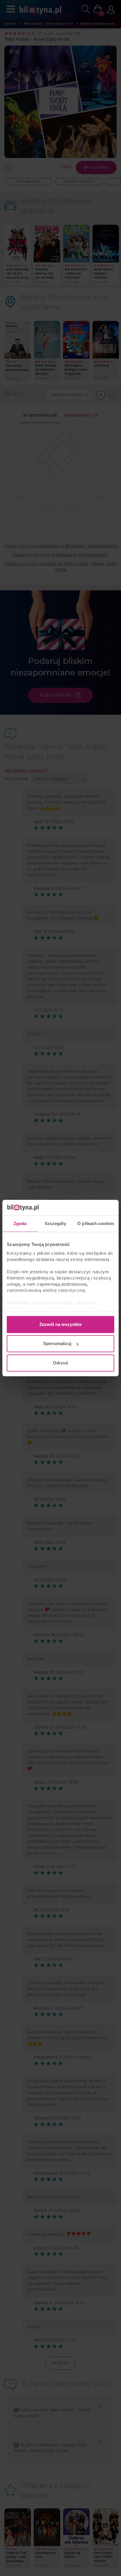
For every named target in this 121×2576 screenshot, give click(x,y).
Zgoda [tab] (20, 1223)
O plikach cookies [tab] (96, 1223)
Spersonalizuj (57, 1343)
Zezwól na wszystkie (60, 1324)
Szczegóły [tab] (55, 1223)
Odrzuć (60, 1363)
